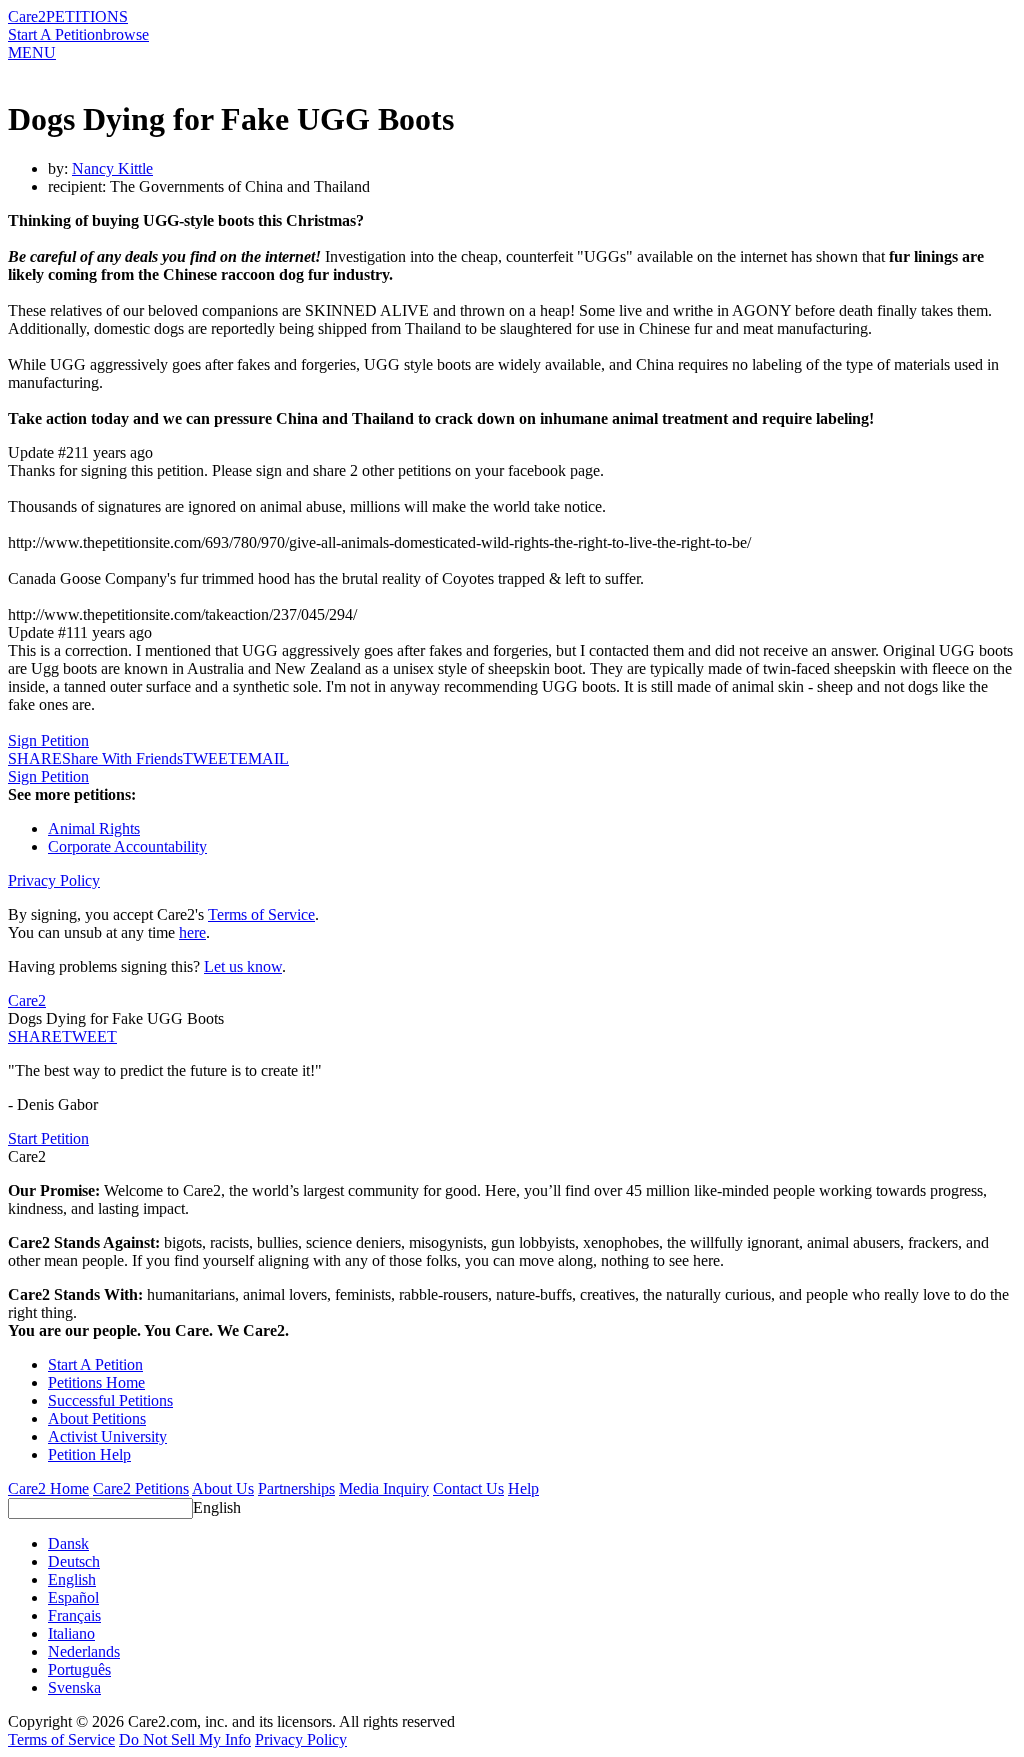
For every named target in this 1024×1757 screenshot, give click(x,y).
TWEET (210, 758)
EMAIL (263, 758)
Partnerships (296, 1488)
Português (79, 1669)
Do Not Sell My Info (185, 1739)
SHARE (35, 1036)
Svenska (74, 1687)
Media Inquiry (384, 1488)
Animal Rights (94, 828)
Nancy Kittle (112, 168)
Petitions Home (96, 1382)
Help (523, 1488)
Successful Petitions (110, 1400)
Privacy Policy (54, 880)
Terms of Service (261, 914)
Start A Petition (55, 34)
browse (126, 34)
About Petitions (97, 1418)
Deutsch (74, 1561)
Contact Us (468, 1488)
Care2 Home (48, 1488)
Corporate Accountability (127, 846)
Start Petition (48, 1138)
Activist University (107, 1436)
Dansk (68, 1543)
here (192, 932)
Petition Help (89, 1454)
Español (73, 1597)
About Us (223, 1488)
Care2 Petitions (141, 1488)
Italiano (71, 1633)
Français (74, 1615)
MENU (32, 52)
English (217, 1507)
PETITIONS (87, 16)
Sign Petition (48, 740)
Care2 (27, 16)
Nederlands (84, 1651)
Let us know (243, 966)
